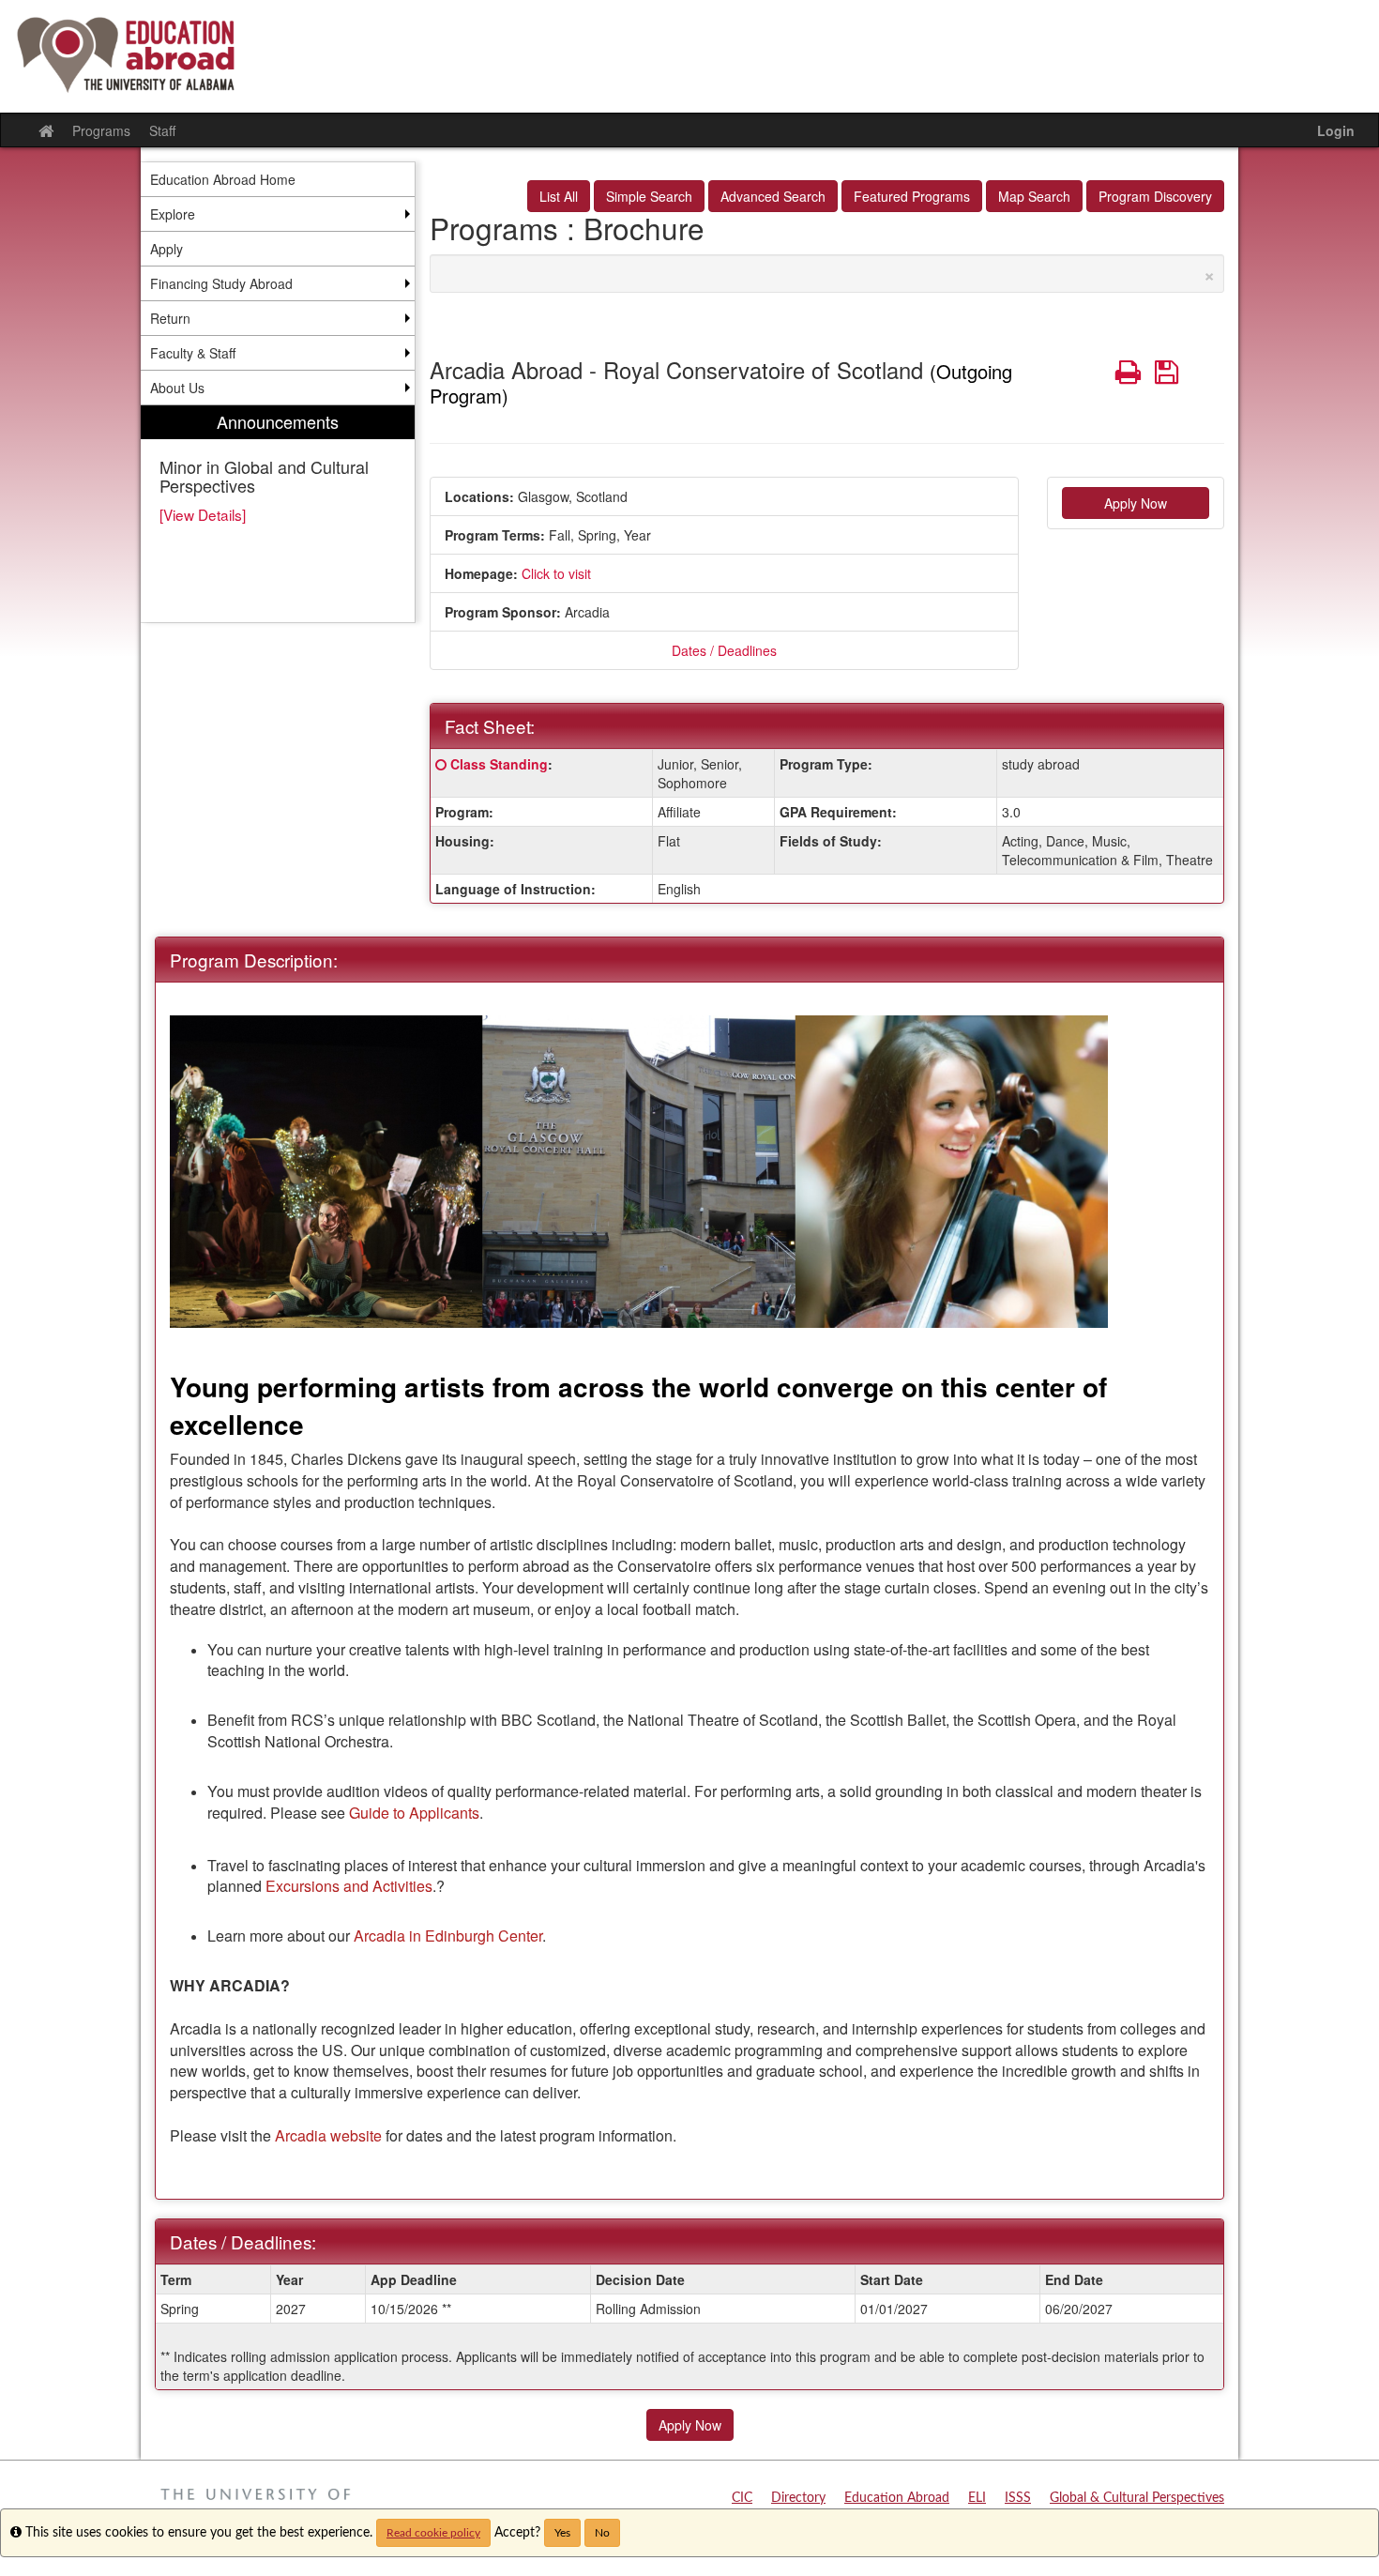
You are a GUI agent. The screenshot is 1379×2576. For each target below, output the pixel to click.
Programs (101, 130)
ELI (977, 2498)
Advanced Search (773, 196)
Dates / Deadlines (724, 650)
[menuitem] (278, 514)
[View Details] (203, 514)
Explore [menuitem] (173, 214)
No (602, 2533)
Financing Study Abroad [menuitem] (221, 283)
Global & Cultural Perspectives (1137, 2498)
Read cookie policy (433, 2533)
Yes (562, 2533)
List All (559, 196)
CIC (742, 2498)
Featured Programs (912, 196)
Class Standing (499, 764)
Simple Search (649, 196)
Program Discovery (1155, 196)
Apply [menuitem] (167, 249)
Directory (798, 2498)
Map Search (1034, 196)
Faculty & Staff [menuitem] (193, 353)
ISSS (1018, 2498)
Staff (162, 130)
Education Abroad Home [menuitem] (223, 179)
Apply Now (1136, 503)
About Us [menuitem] (177, 388)
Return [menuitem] (170, 318)
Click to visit (556, 573)
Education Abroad (897, 2498)
